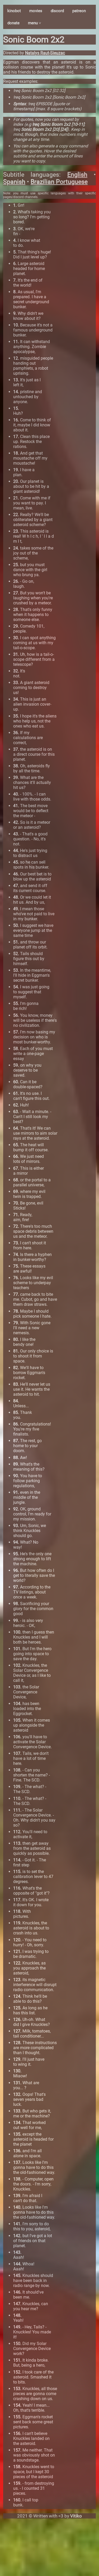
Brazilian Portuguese (59, 182)
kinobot (14, 11)
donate (13, 23)
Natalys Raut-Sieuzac (45, 53)
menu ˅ (35, 23)
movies (36, 11)
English (77, 175)
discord (57, 11)
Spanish (14, 182)
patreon (79, 11)
